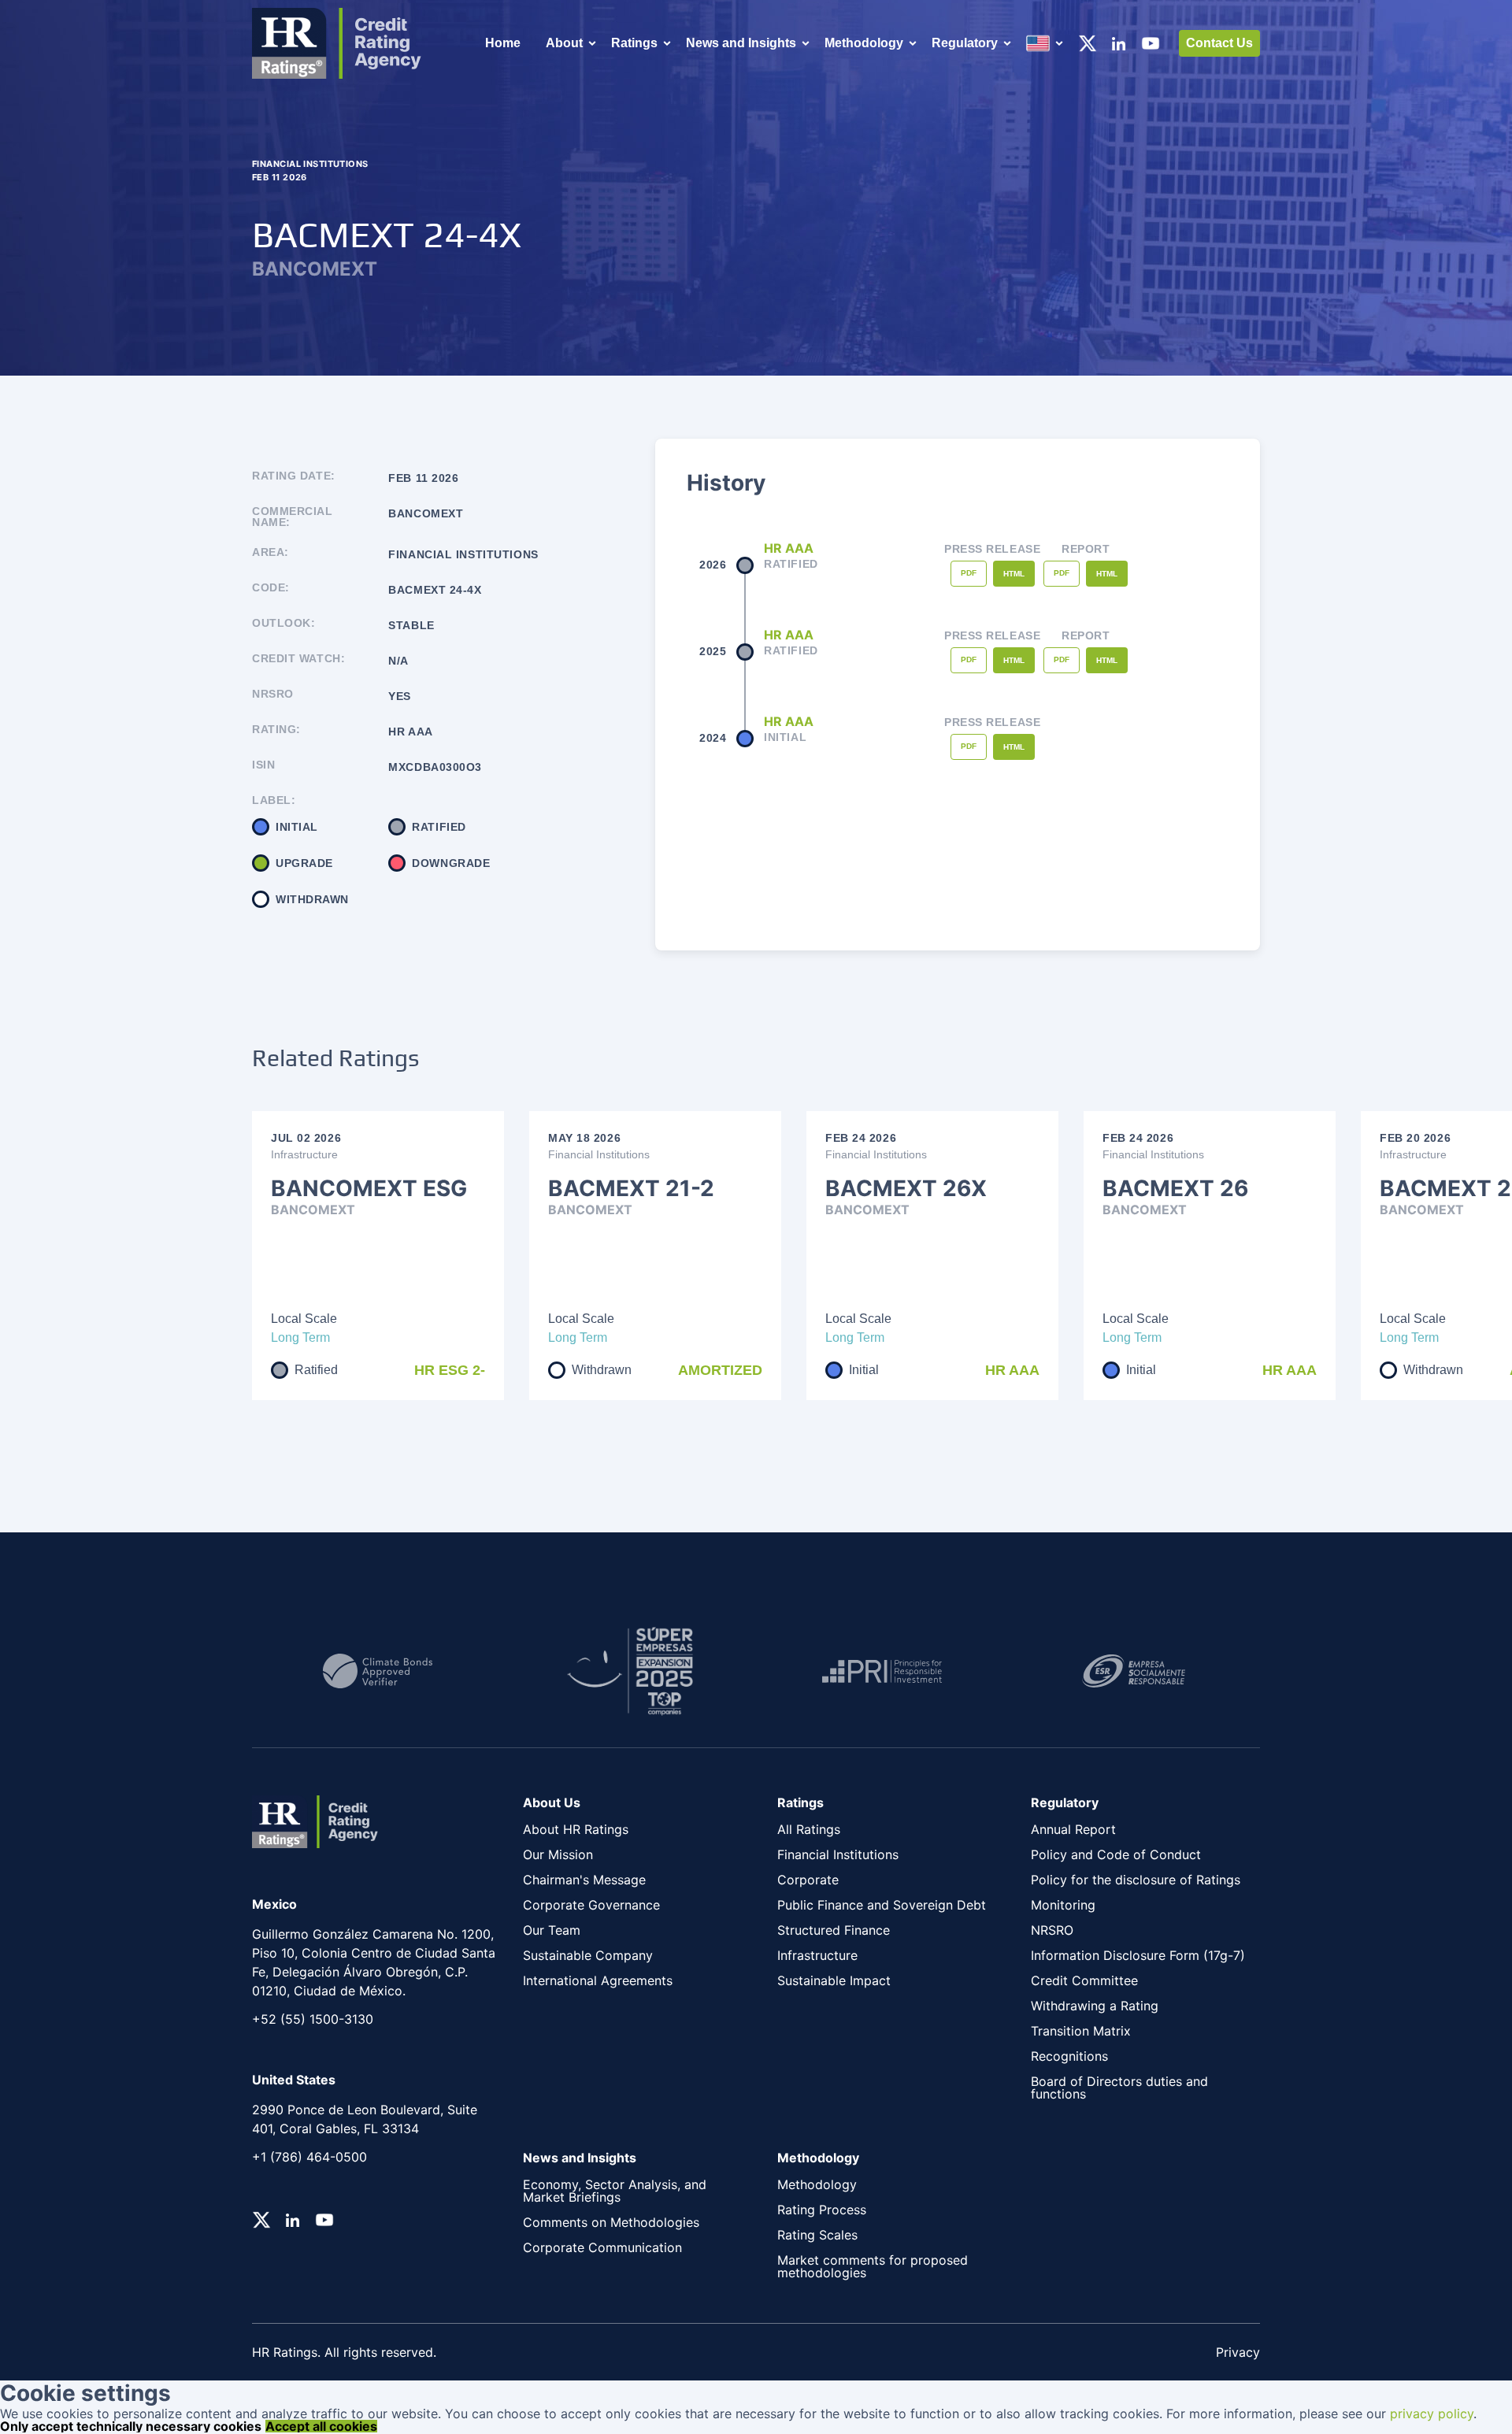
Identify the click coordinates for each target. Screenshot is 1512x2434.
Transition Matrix (1081, 2031)
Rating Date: (294, 476)
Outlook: (283, 623)
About (564, 43)
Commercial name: (293, 517)
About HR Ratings (576, 1829)
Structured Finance (834, 1930)
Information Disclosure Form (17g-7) (1138, 1955)
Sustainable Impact (834, 1980)
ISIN (263, 765)
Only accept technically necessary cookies (131, 2426)
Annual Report (1073, 1829)
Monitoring (1063, 1905)
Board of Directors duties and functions (1119, 2088)
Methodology (864, 43)
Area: (271, 552)
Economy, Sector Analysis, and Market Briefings (615, 2191)
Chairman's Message (584, 1880)
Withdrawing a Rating (1095, 2006)
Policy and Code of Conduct (1116, 1854)
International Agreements (598, 1980)
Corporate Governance (591, 1905)
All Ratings (809, 1829)
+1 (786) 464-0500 (309, 2157)
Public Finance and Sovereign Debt (882, 1905)
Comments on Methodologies (611, 2222)
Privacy (1238, 2352)
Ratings (634, 43)
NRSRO (273, 694)
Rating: (276, 730)
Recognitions (1069, 2056)
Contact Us (1219, 43)
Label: (274, 800)
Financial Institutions (838, 1854)
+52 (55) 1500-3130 (313, 2019)
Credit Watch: (298, 659)
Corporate (808, 1880)
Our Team (552, 1930)
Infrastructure (817, 1955)
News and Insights (741, 43)
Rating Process (822, 2210)
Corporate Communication (602, 2247)
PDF (969, 573)
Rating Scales (817, 2235)
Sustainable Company (588, 1955)
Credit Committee (1084, 1980)
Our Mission (558, 1854)
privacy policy (1432, 2414)
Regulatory (965, 43)
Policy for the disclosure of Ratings (1136, 1880)
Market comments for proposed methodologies (873, 2266)
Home (503, 43)
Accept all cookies (321, 2426)
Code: (271, 588)
